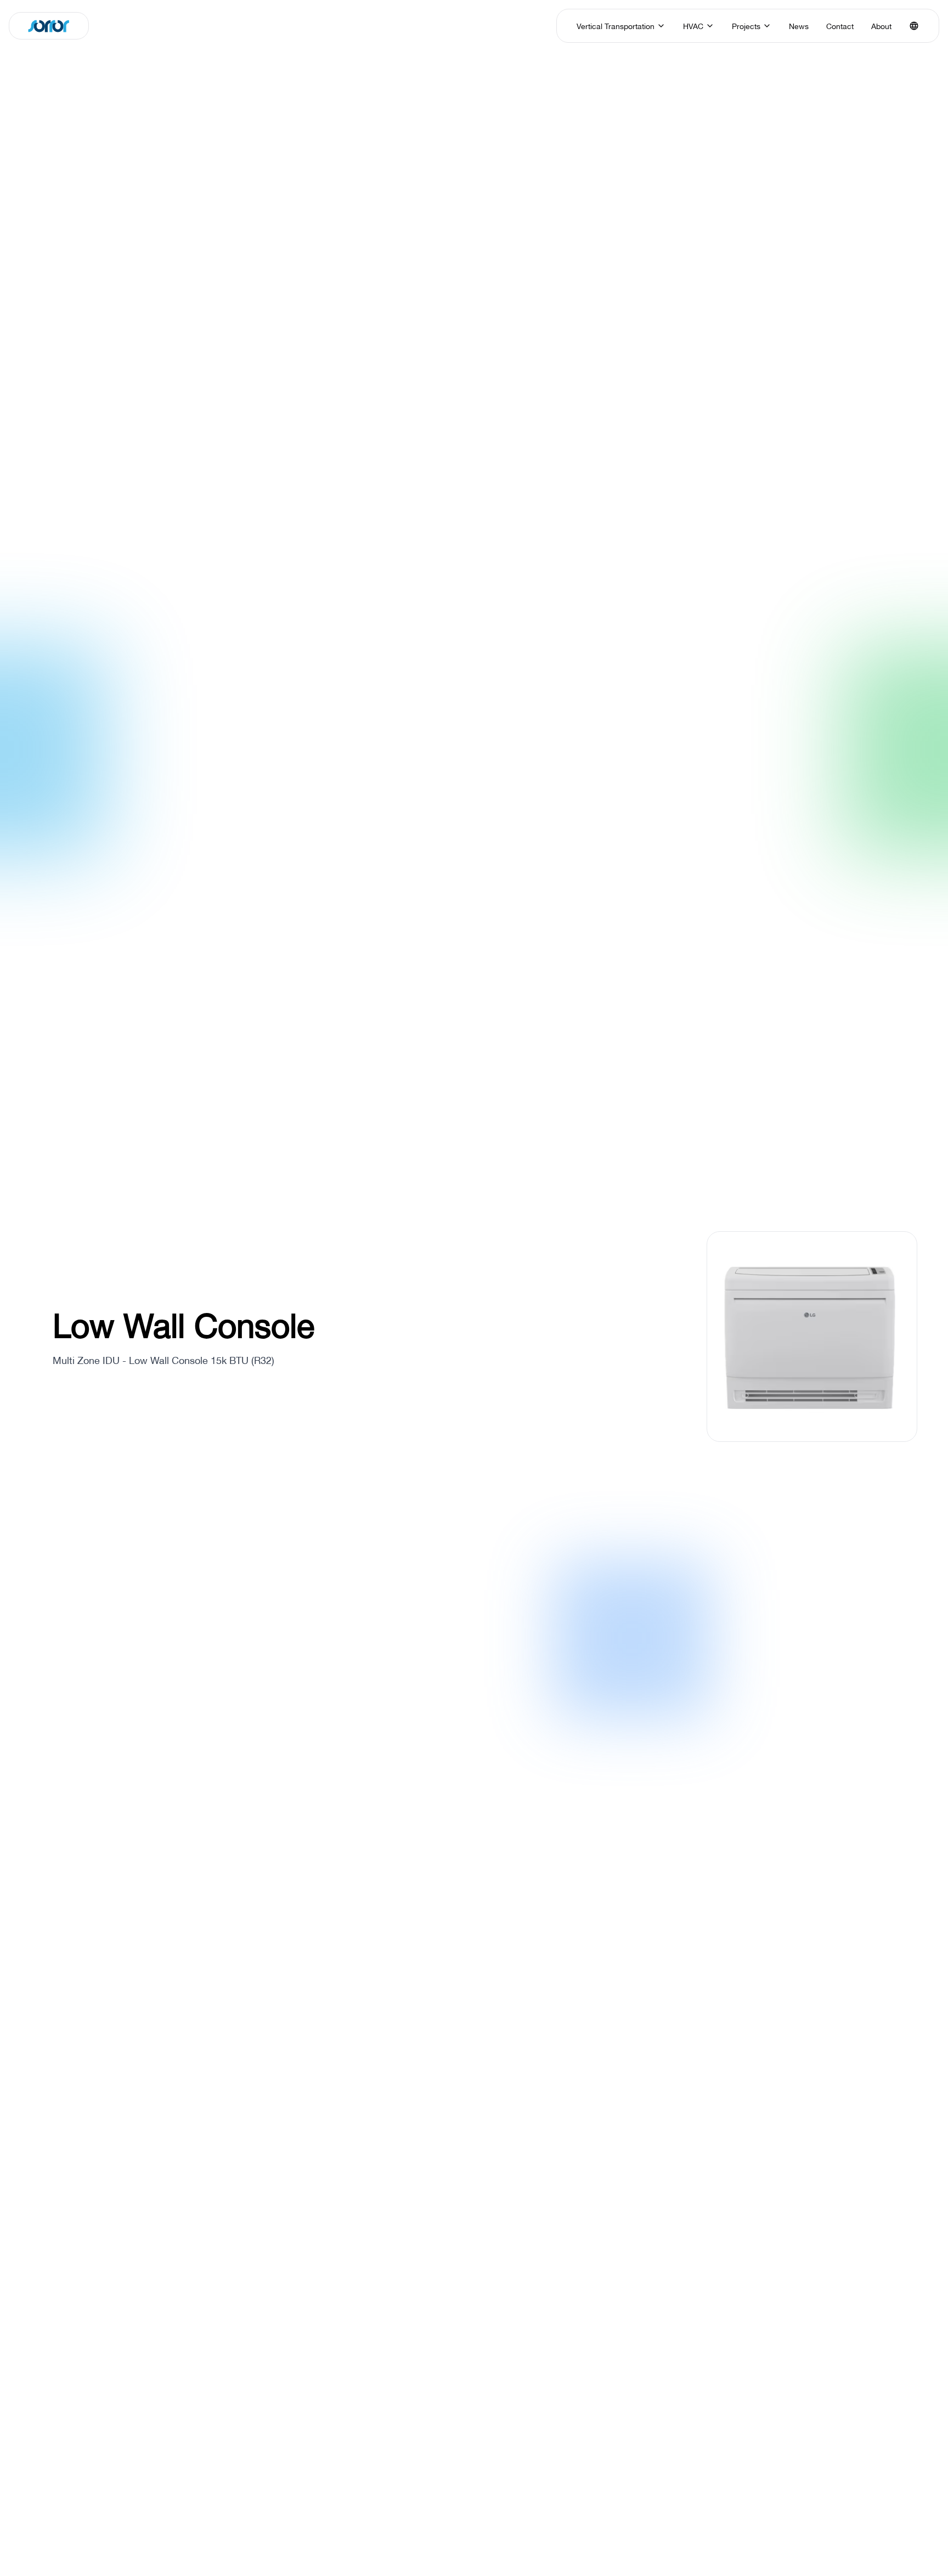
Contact (840, 26)
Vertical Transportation (616, 26)
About (881, 26)
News (799, 26)
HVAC (693, 26)
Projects (746, 26)
